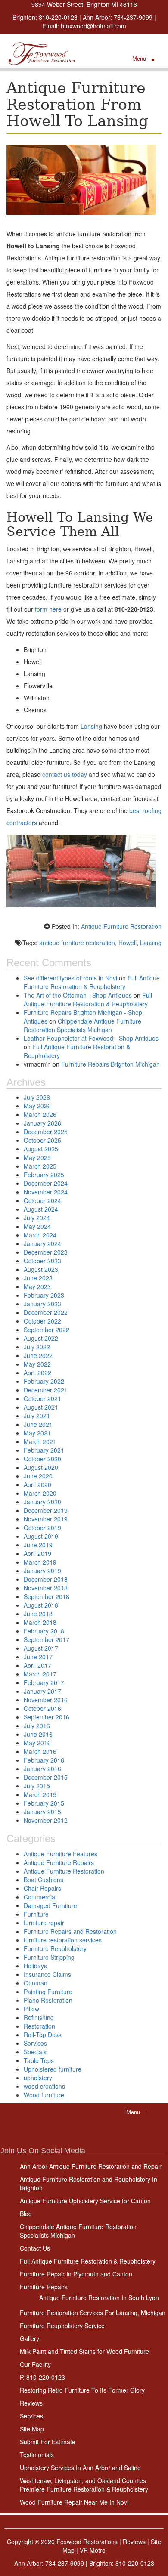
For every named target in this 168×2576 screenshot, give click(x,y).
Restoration (39, 2026)
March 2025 (40, 1166)
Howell (128, 943)
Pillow (31, 2009)
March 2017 (40, 1674)
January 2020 (42, 1502)
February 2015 (44, 1803)
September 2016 (47, 1717)
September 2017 (47, 1639)
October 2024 (42, 1200)
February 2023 (44, 1295)
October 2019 (42, 1528)
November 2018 (46, 1588)
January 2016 (42, 1769)
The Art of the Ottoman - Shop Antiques (78, 995)
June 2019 (38, 1545)
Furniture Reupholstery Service (62, 2326)
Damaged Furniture (50, 1905)
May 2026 (37, 1106)
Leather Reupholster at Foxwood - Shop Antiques (91, 1038)
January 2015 (42, 1812)
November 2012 (46, 1820)
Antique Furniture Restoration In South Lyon (99, 2298)
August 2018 (41, 1605)
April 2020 (37, 1484)
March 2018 (40, 1622)
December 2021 (46, 1390)
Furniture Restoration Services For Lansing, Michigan (93, 2313)
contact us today (64, 774)
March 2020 (40, 1493)
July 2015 (37, 1786)
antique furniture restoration (77, 943)
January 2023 (42, 1304)
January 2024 (42, 1243)
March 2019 (40, 1562)
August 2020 (41, 1467)
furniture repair (44, 1923)
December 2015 (46, 1777)
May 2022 (37, 1364)
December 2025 (46, 1132)
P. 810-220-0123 (42, 2377)
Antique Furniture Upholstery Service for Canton (85, 2201)
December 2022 (46, 1312)
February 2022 (44, 1381)
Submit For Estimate (48, 2442)
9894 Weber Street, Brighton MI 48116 (84, 4)
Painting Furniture (48, 1992)
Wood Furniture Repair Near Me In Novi (74, 2502)
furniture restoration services (63, 1940)
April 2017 (37, 1665)
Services (35, 2043)
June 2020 (38, 1476)
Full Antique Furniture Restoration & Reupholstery (92, 982)
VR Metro (93, 2550)
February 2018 (44, 1631)
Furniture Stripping (49, 1957)
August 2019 (41, 1536)
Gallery (30, 2338)
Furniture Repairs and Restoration (70, 1931)
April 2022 (37, 1373)
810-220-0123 (58, 17)
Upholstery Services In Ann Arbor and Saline (80, 2468)
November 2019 (46, 1519)
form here (48, 609)
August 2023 (41, 1269)
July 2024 (37, 1218)
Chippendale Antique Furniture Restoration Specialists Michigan (82, 1025)
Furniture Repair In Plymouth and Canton (76, 2274)
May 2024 (37, 1226)
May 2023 (37, 1286)
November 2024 (46, 1192)
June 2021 (38, 1424)
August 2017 (41, 1648)
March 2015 (40, 1794)
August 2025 (41, 1149)
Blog (26, 2214)
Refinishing (39, 2017)
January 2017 (42, 1691)
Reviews (31, 2403)
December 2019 (46, 1510)
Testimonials (37, 2455)
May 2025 (37, 1157)
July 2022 (37, 1347)
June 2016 (38, 1734)
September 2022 (47, 1330)
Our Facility (35, 2364)
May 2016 (37, 1743)
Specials (35, 2052)
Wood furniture (44, 2095)
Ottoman (36, 1983)
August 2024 (41, 1209)
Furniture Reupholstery (55, 1948)
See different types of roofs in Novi (70, 978)
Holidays (35, 1966)
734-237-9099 (133, 17)
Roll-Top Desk (43, 2035)
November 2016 (46, 1700)
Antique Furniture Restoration (121, 926)
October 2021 (42, 1398)
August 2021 (41, 1407)
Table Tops (39, 2060)
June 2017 (38, 1657)
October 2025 (42, 1140)
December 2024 (46, 1183)
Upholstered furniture (53, 2069)
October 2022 (42, 1321)
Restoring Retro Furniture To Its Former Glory (82, 2390)
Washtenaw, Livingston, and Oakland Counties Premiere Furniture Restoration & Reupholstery (84, 2485)
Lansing (91, 726)
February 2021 (44, 1450)
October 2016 (42, 1708)
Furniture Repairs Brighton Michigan (110, 1064)
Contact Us (35, 2248)
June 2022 (38, 1355)
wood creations (44, 2086)
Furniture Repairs (44, 2287)
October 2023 (42, 1261)
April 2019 (37, 1553)
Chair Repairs (42, 1888)
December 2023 (46, 1252)
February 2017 (44, 1682)
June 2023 (38, 1278)
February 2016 (44, 1760)
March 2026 (40, 1114)
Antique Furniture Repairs (59, 1862)
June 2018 (38, 1614)
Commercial (40, 1897)
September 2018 (47, 1596)
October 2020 (42, 1459)
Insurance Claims (47, 1974)
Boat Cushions (44, 1880)
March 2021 (40, 1441)
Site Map (32, 2429)
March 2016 (40, 1751)
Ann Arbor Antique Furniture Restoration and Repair (91, 2166)
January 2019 (42, 1571)
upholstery (38, 2078)
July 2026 (37, 1097)
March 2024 (40, 1235)
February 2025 (44, 1175)
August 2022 (41, 1338)
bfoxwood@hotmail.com (93, 26)
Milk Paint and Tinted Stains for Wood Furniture (84, 2351)
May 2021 (37, 1433)
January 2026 (42, 1123)
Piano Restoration (48, 2000)
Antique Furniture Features (61, 1854)
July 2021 (37, 1416)
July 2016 (37, 1726)
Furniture (36, 1914)
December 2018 (46, 1579)
